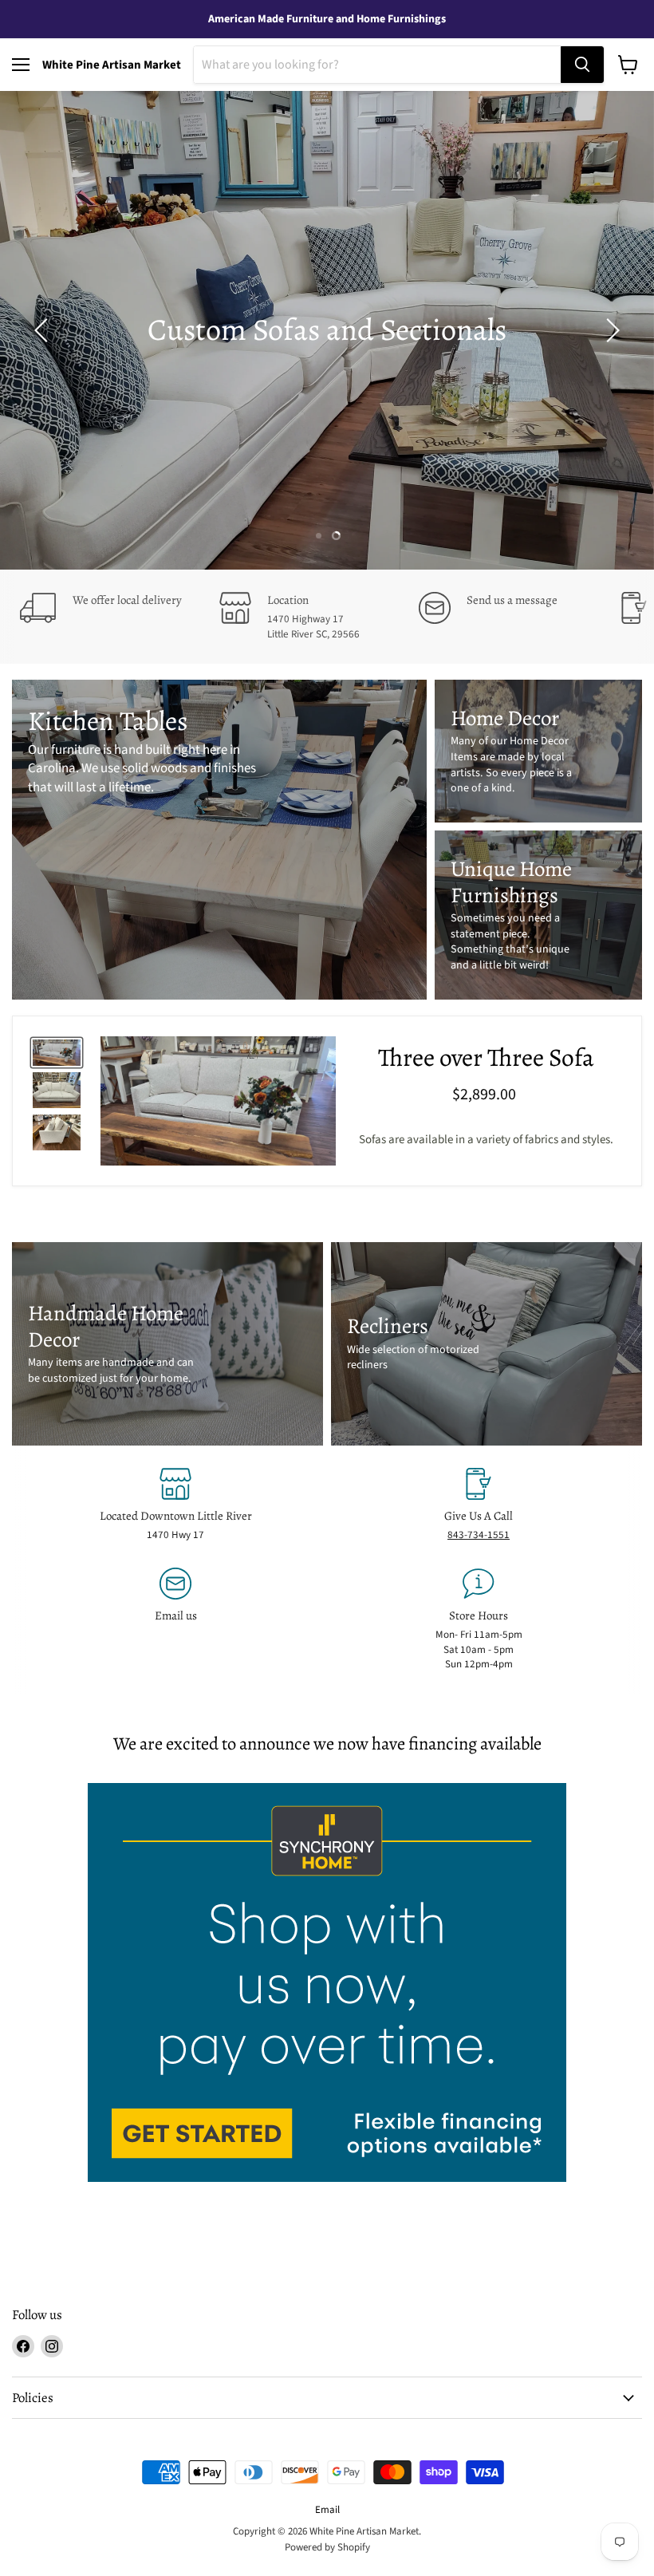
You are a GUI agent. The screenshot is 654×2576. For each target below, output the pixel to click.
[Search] (582, 65)
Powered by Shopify (327, 2547)
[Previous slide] (44, 330)
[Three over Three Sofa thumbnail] (57, 1053)
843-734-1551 (479, 1535)
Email (327, 2510)
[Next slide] (610, 330)
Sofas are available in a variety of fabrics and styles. (486, 1140)
